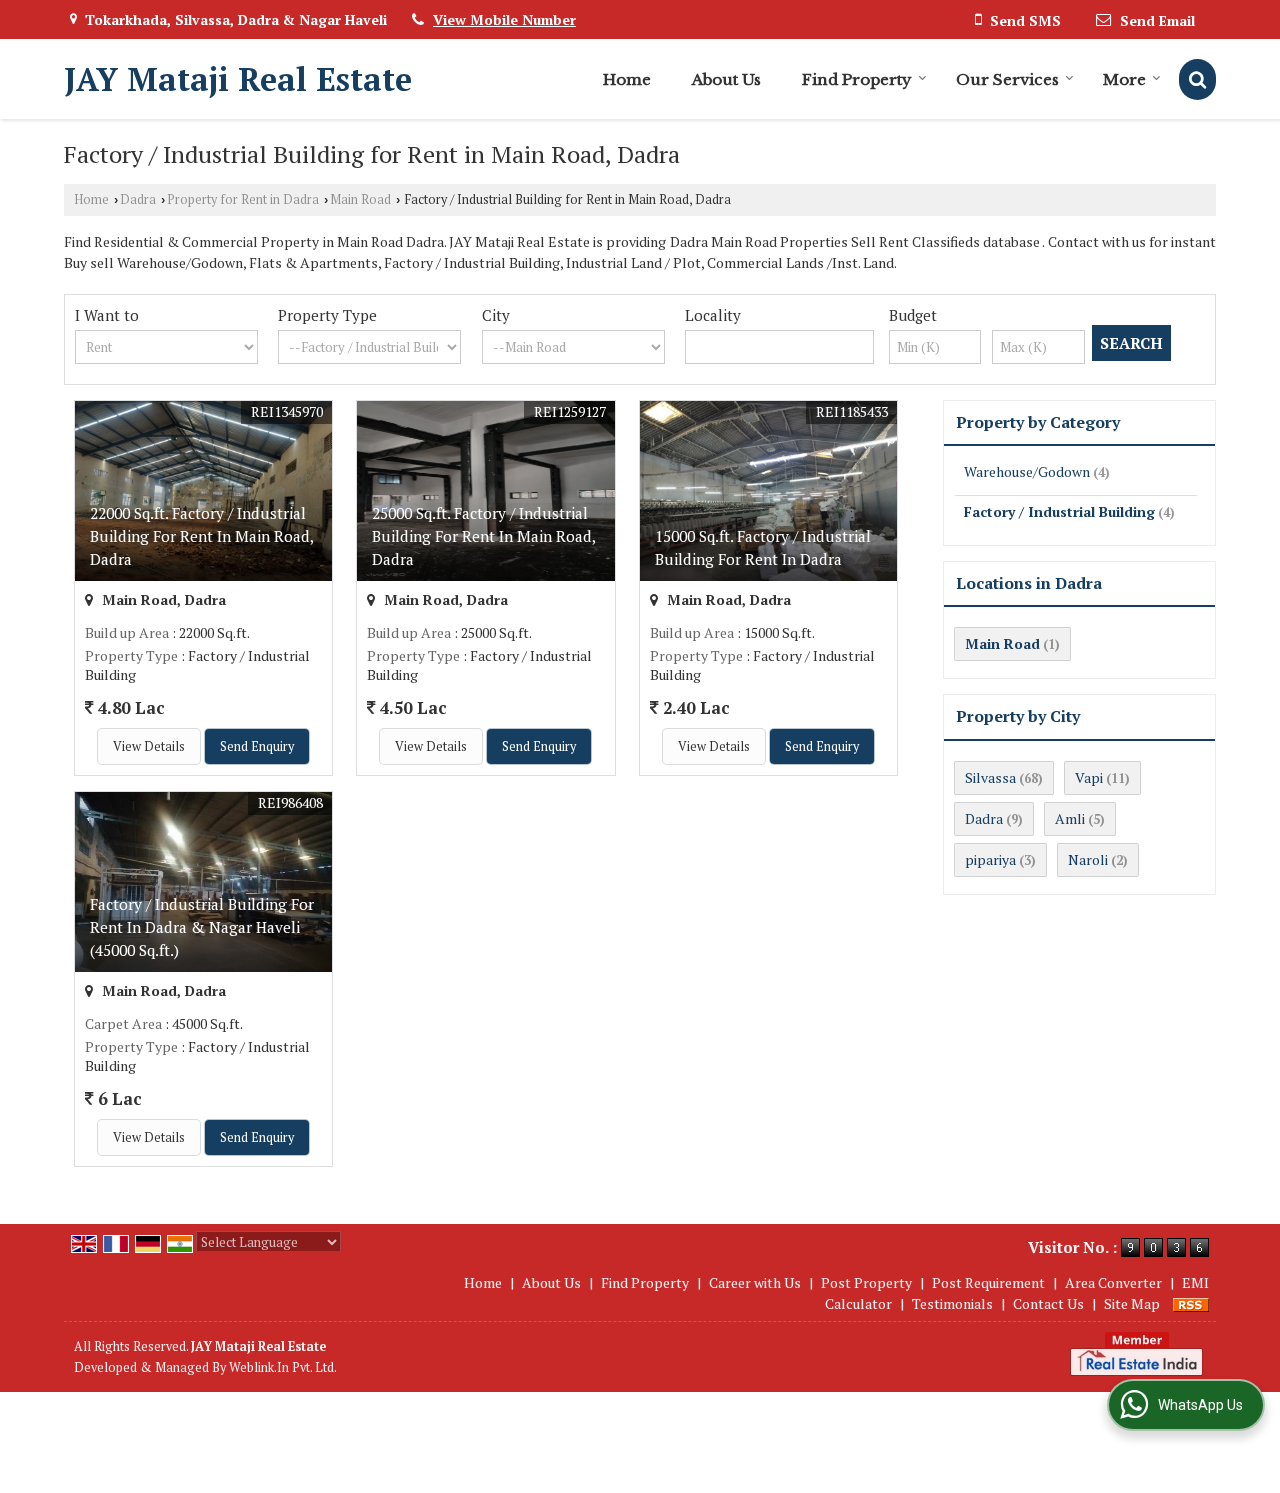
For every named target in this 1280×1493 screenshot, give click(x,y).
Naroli (1088, 859)
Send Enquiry (257, 746)
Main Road (360, 199)
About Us (726, 79)
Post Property (866, 1282)
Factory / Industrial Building (1059, 511)
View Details (149, 746)
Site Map (1132, 1303)
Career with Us (755, 1282)
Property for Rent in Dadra (243, 199)
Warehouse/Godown (1027, 471)
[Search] (1197, 79)
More (1124, 79)
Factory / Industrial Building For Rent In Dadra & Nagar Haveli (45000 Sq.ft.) (202, 927)
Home (627, 79)
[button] (504, 19)
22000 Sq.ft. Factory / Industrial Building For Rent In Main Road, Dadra (201, 536)
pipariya (990, 859)
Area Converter (1113, 1282)
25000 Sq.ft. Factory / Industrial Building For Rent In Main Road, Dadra (483, 536)
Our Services (1007, 79)
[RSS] (1191, 1303)
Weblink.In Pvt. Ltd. (283, 1367)
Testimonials (952, 1303)
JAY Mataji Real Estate (238, 79)
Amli (1070, 818)
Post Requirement (988, 1282)
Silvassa (990, 777)
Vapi (1089, 777)
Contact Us (1048, 1303)
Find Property (857, 79)
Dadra (138, 199)
